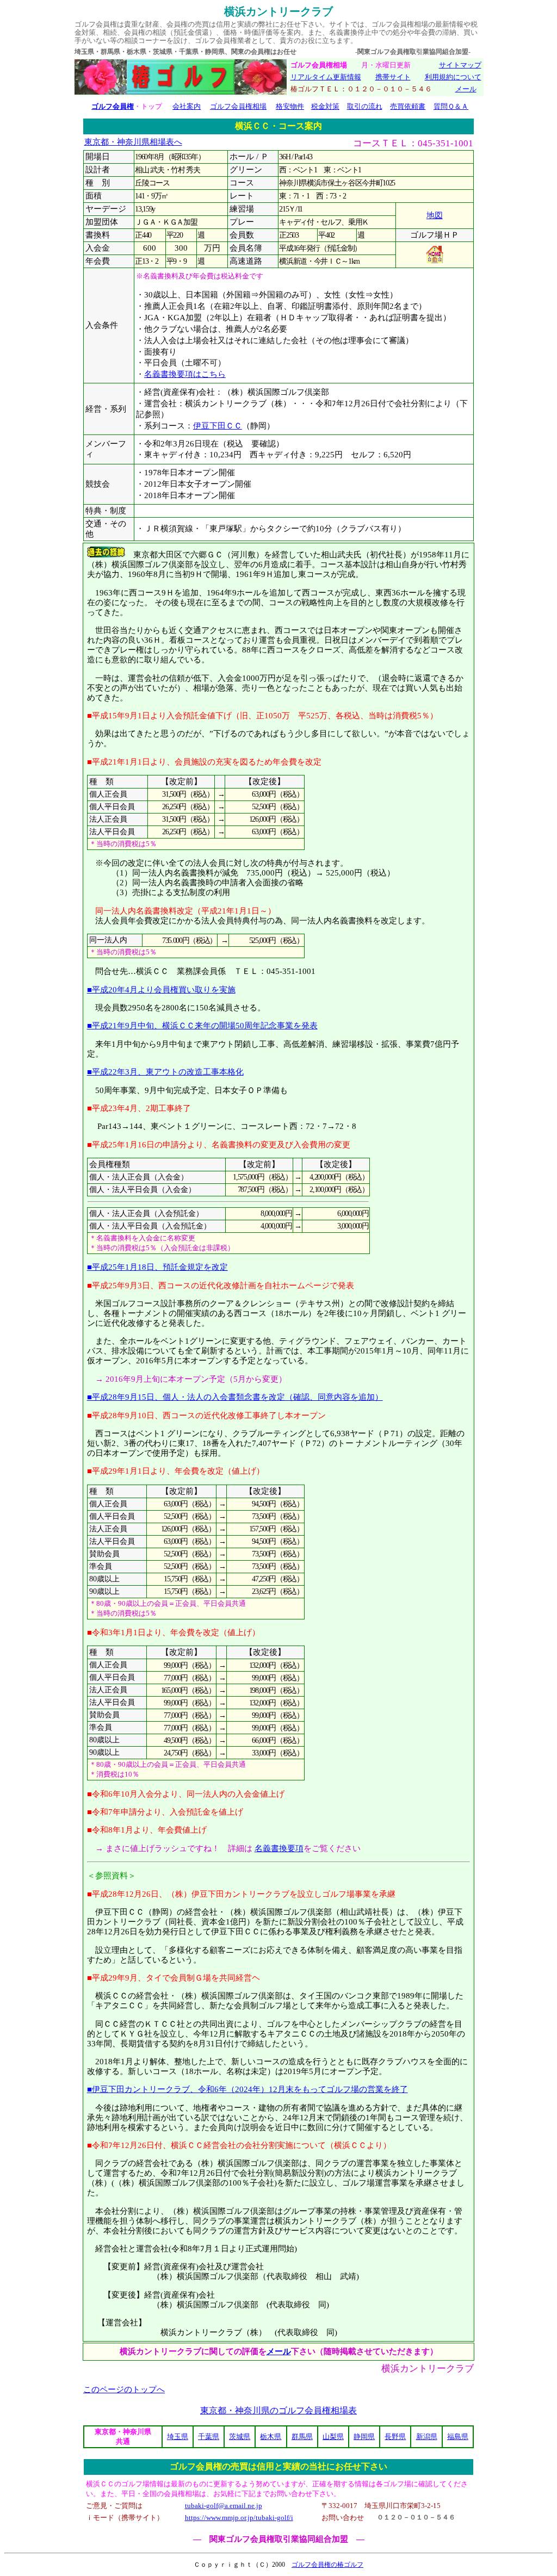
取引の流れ (365, 106)
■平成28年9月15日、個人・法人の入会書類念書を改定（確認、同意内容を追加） (235, 1397)
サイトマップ (460, 65)
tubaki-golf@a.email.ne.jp (224, 2506)
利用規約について (453, 77)
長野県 (395, 2437)
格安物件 (290, 106)
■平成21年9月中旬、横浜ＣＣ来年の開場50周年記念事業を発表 (202, 1025)
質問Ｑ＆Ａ (451, 106)
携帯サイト (393, 77)
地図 (435, 215)
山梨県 (333, 2437)
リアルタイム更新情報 (326, 77)
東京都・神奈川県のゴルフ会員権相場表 (278, 2410)
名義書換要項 (279, 1848)
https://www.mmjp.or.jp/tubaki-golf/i (239, 2518)
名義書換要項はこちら (185, 374)
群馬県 (302, 2437)
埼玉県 (178, 2437)
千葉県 (209, 2437)
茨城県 (240, 2437)
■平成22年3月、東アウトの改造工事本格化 (165, 1072)
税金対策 (325, 106)
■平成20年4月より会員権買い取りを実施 (161, 989)
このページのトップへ (124, 2389)
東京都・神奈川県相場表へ (133, 142)
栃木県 (271, 2437)
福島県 (458, 2437)
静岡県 (364, 2437)
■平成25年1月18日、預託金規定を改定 (157, 1267)
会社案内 (187, 106)
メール (466, 89)
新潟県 (427, 2437)
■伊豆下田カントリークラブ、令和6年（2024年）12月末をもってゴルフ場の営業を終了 (247, 2089)
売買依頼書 (408, 106)
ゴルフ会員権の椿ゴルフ (327, 2565)
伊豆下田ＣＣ (218, 426)
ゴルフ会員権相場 (238, 106)
